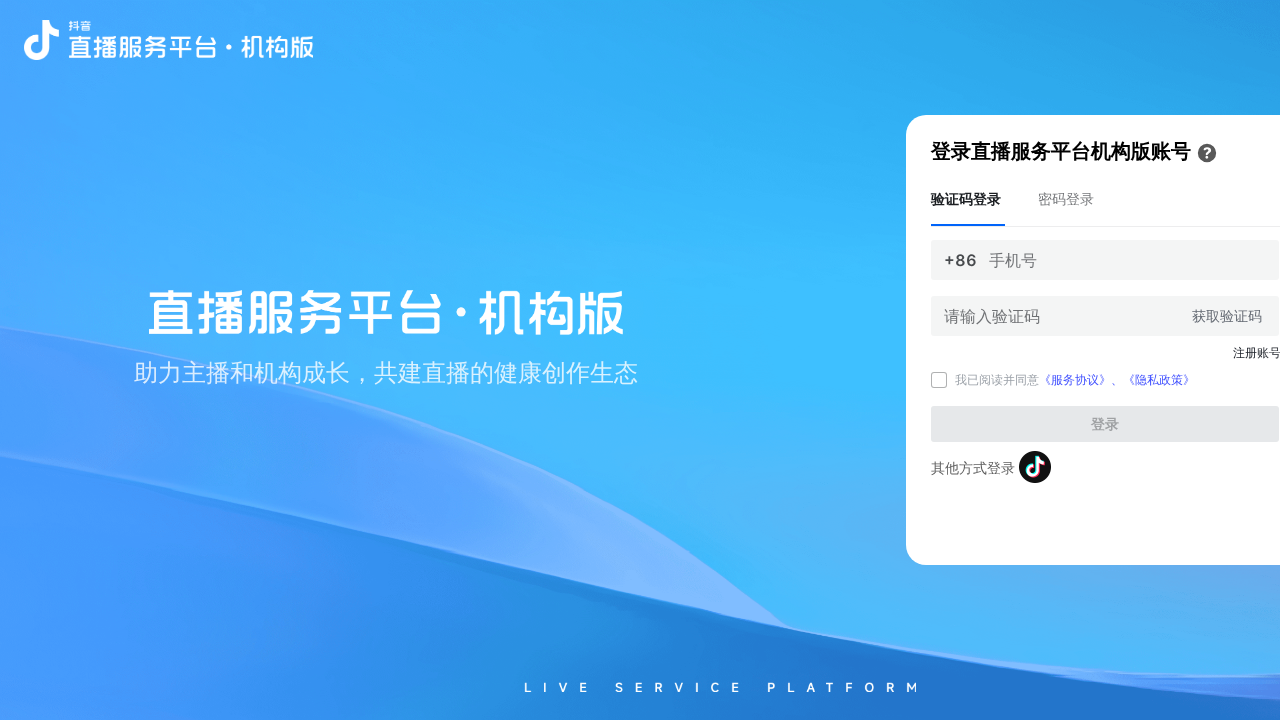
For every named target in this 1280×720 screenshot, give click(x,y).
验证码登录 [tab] (966, 198)
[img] (1207, 153)
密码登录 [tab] (1066, 198)
